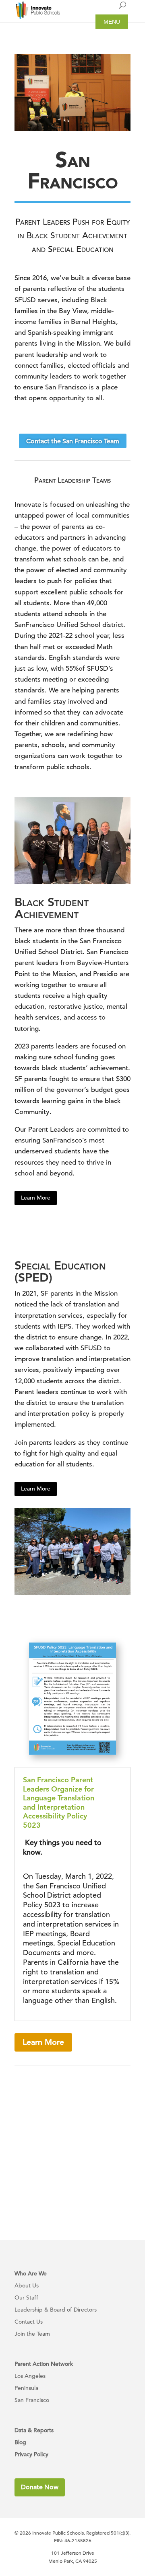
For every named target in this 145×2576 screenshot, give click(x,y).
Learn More (36, 1198)
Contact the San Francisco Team (73, 441)
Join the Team (32, 2334)
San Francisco (32, 2400)
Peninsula (26, 2388)
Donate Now (40, 2487)
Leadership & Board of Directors (56, 2310)
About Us (27, 2286)
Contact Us (29, 2322)
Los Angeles (30, 2376)
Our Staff (26, 2298)
